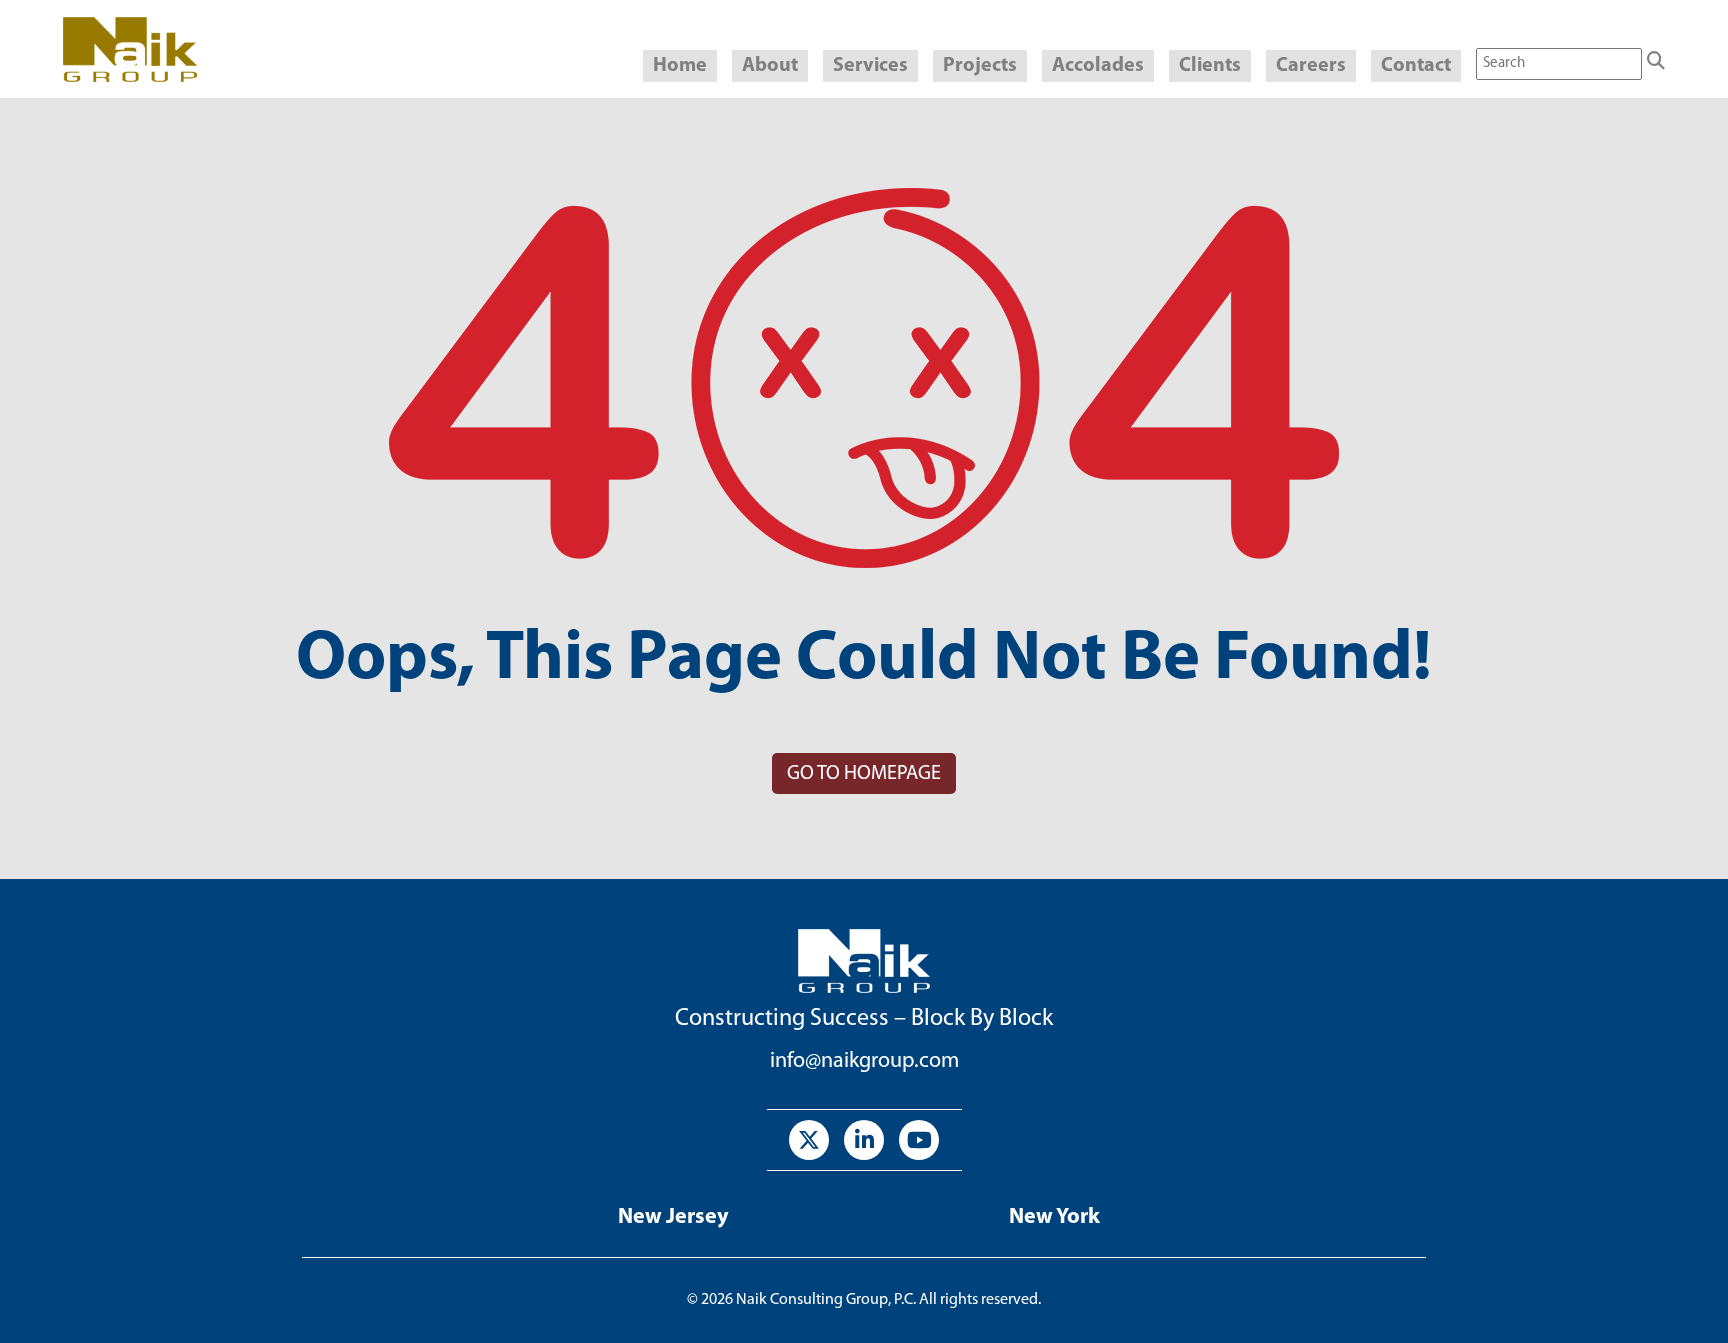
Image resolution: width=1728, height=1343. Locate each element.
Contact (1416, 66)
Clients (1210, 66)
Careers (1311, 66)
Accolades (1098, 66)
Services (870, 66)
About (770, 66)
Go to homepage (864, 774)
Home (680, 66)
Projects (980, 66)
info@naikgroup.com (864, 1061)
